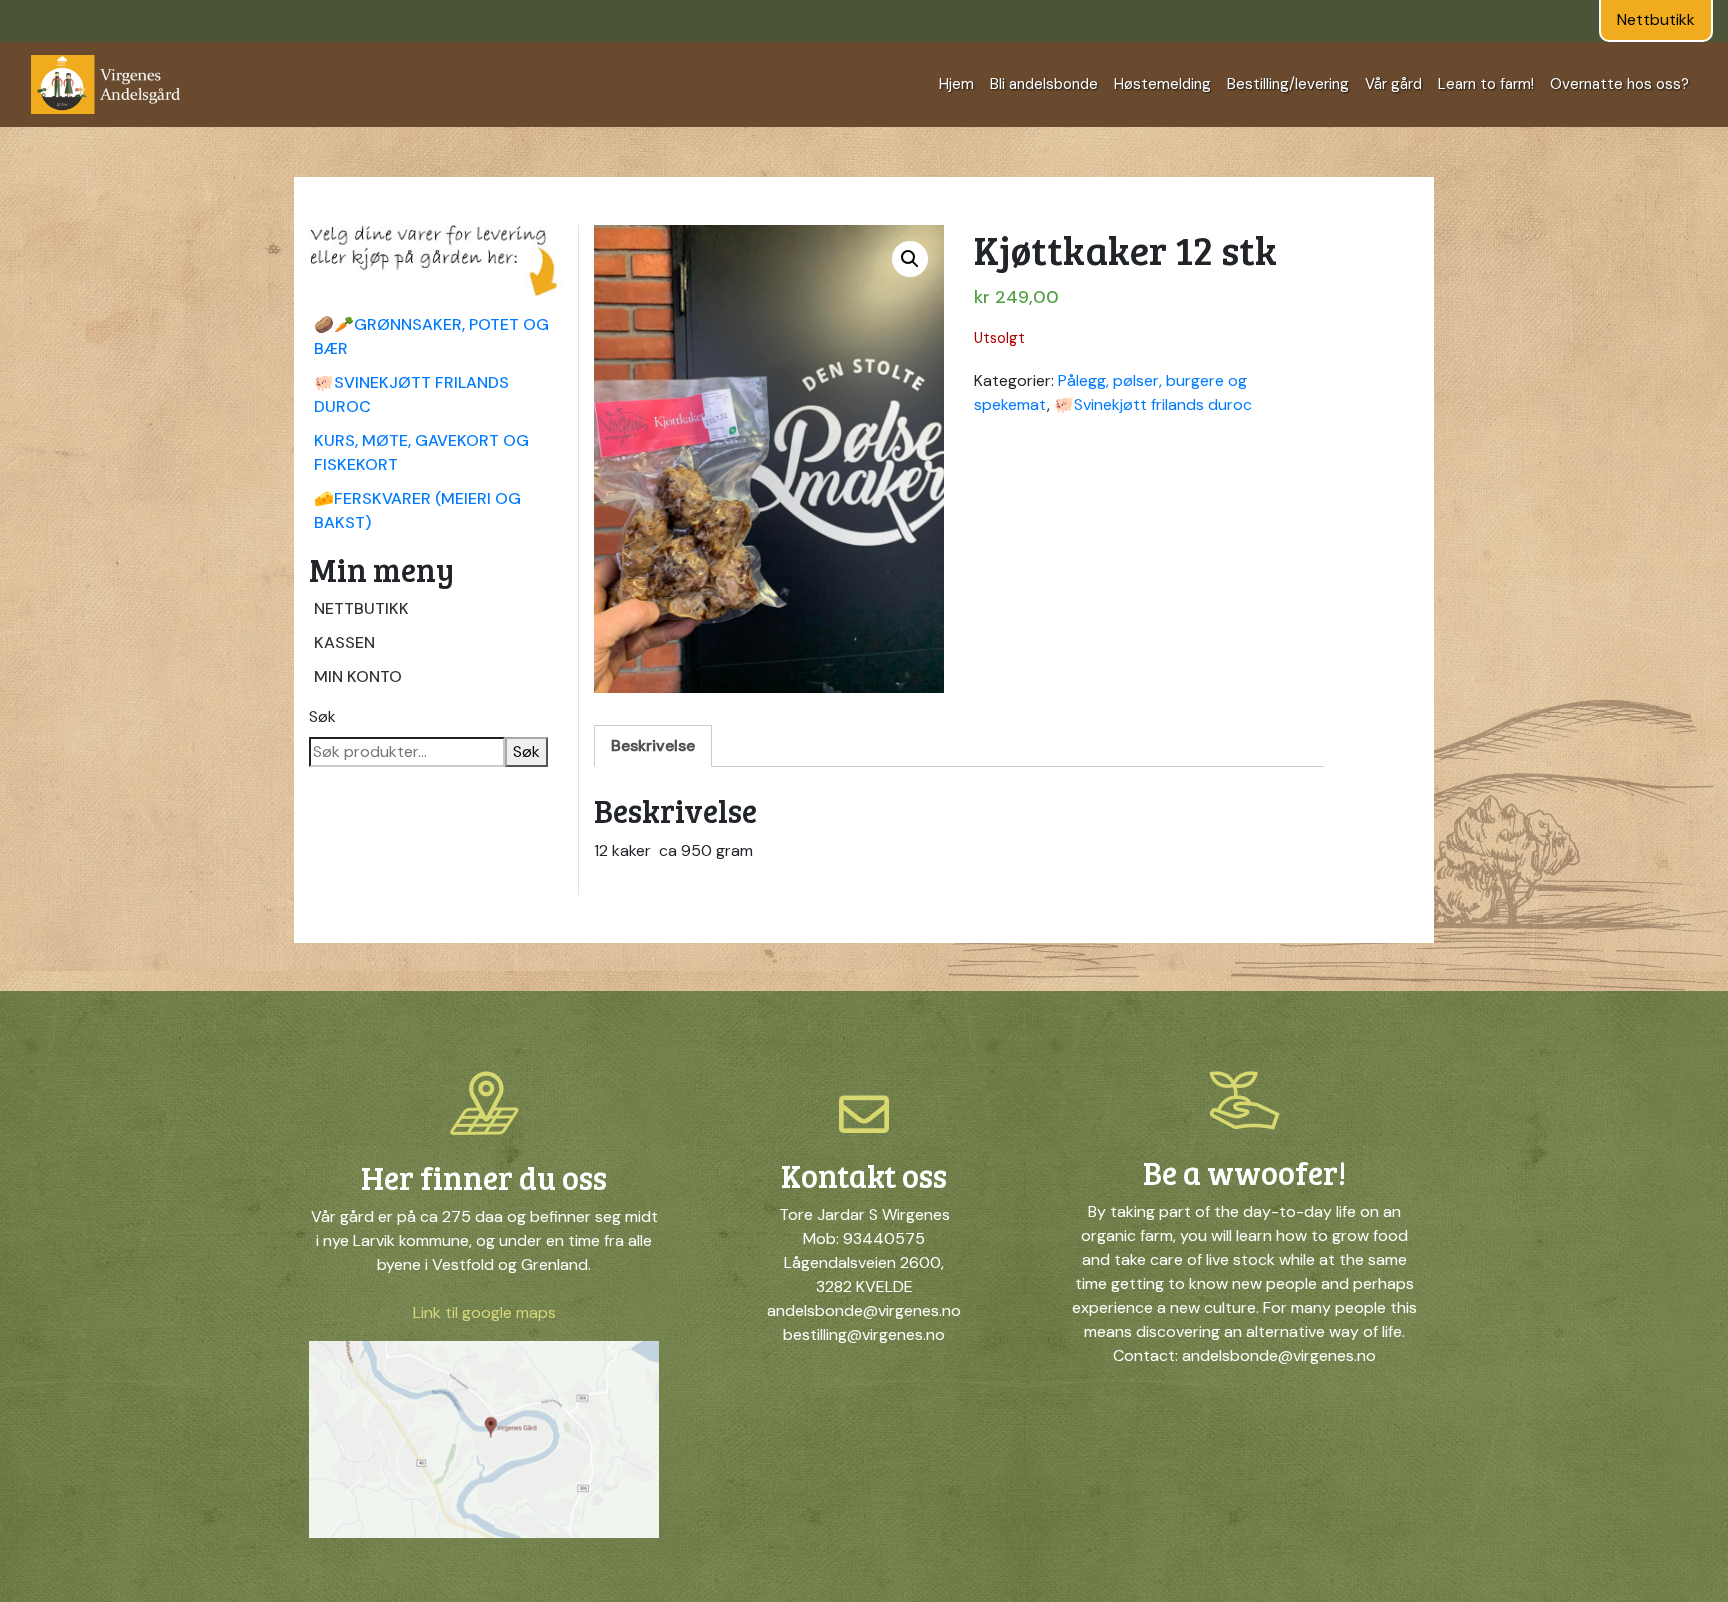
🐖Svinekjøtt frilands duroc (1153, 404)
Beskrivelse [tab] (653, 745)
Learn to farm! (1486, 84)
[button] (910, 259)
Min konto (358, 676)
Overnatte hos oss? (1619, 84)
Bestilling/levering (1288, 84)
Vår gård (1393, 84)
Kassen (344, 642)
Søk (322, 716)
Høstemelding (1162, 84)
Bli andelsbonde (1044, 84)
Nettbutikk (1656, 19)
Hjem (956, 84)
